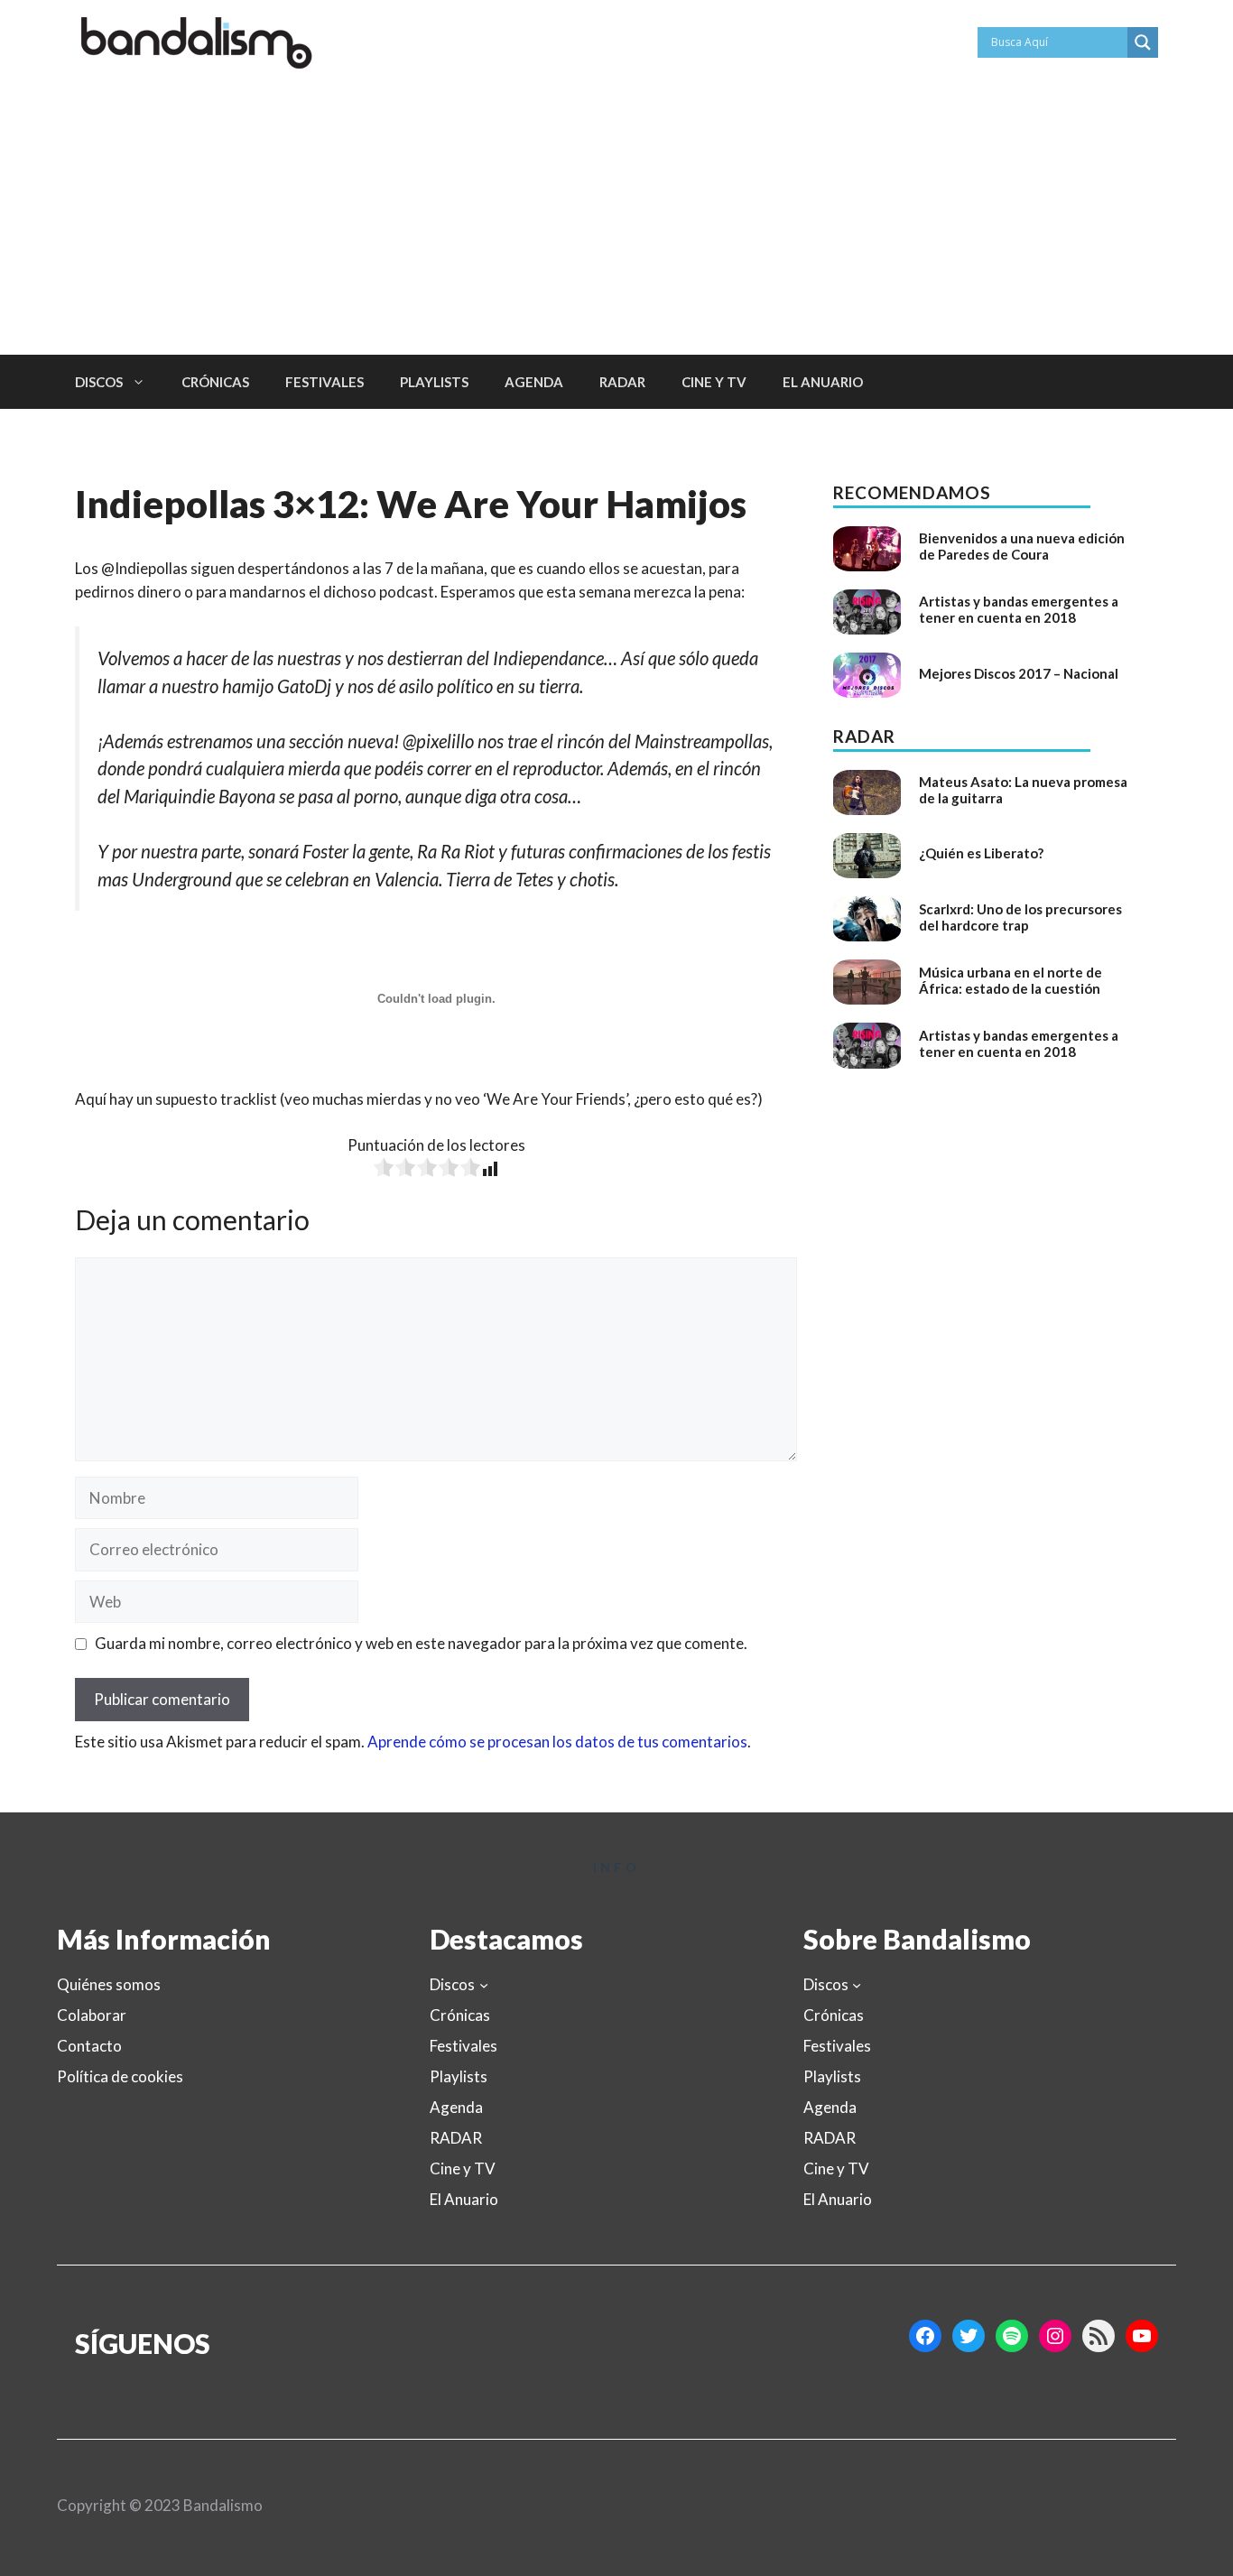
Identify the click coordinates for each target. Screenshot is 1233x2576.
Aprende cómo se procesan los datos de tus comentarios (557, 1742)
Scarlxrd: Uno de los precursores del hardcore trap (1020, 917)
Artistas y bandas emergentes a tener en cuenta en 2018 (1019, 609)
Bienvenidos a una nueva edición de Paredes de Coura (1022, 546)
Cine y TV (714, 382)
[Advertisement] (616, 219)
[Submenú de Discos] (484, 1984)
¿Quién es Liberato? (981, 853)
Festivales (324, 382)
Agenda (534, 382)
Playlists (434, 382)
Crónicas (215, 382)
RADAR (622, 382)
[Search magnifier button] (1143, 42)
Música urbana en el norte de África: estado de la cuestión (1011, 980)
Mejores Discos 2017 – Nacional (1019, 673)
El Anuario (823, 382)
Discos (99, 382)
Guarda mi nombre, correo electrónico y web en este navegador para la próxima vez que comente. (421, 1643)
